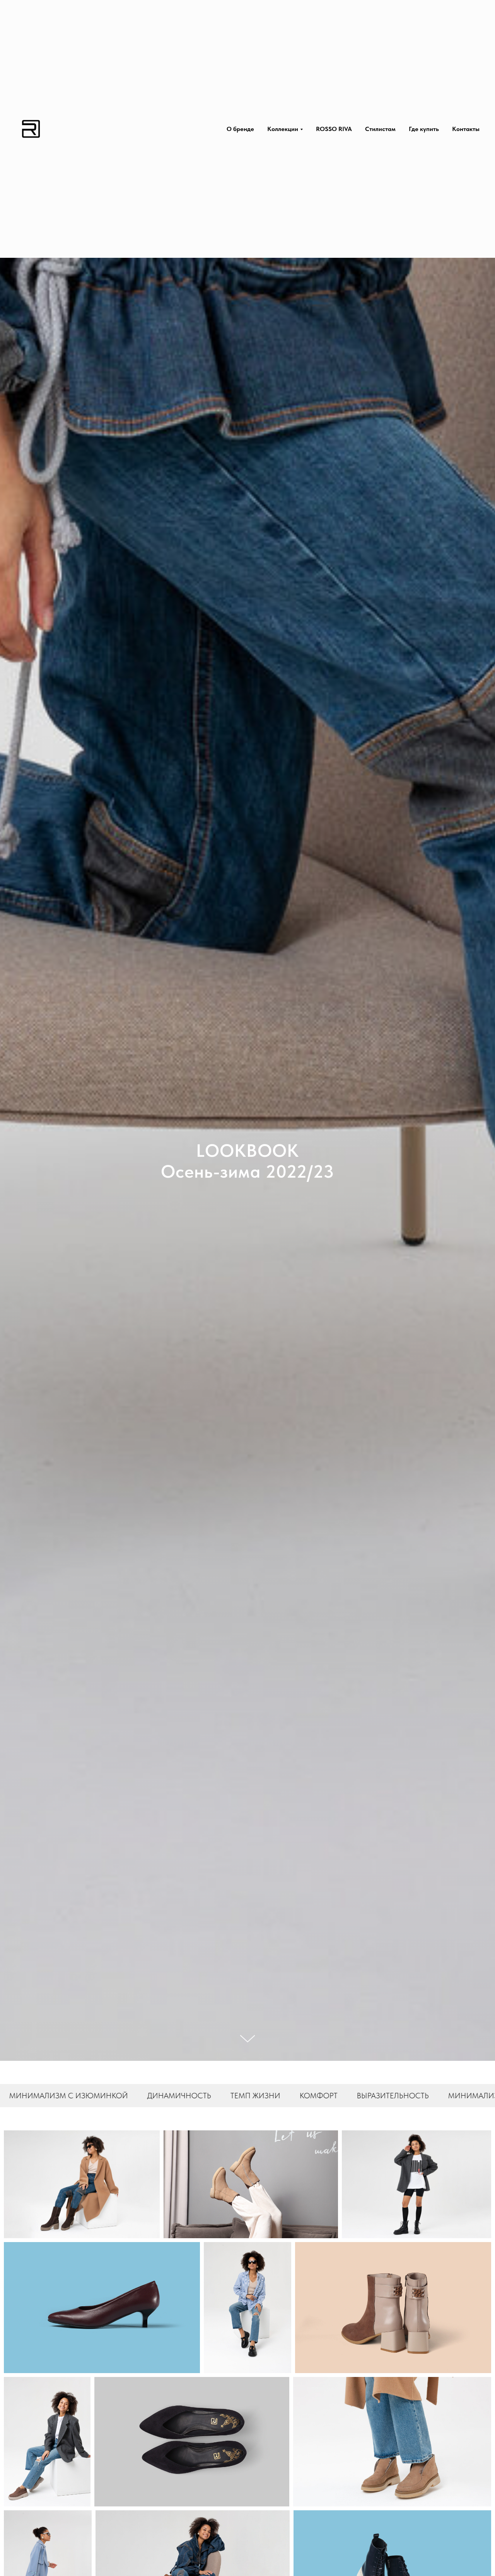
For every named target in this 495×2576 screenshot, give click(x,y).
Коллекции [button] (283, 129)
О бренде (240, 129)
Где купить (424, 129)
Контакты (466, 129)
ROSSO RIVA (334, 129)
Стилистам (380, 129)
